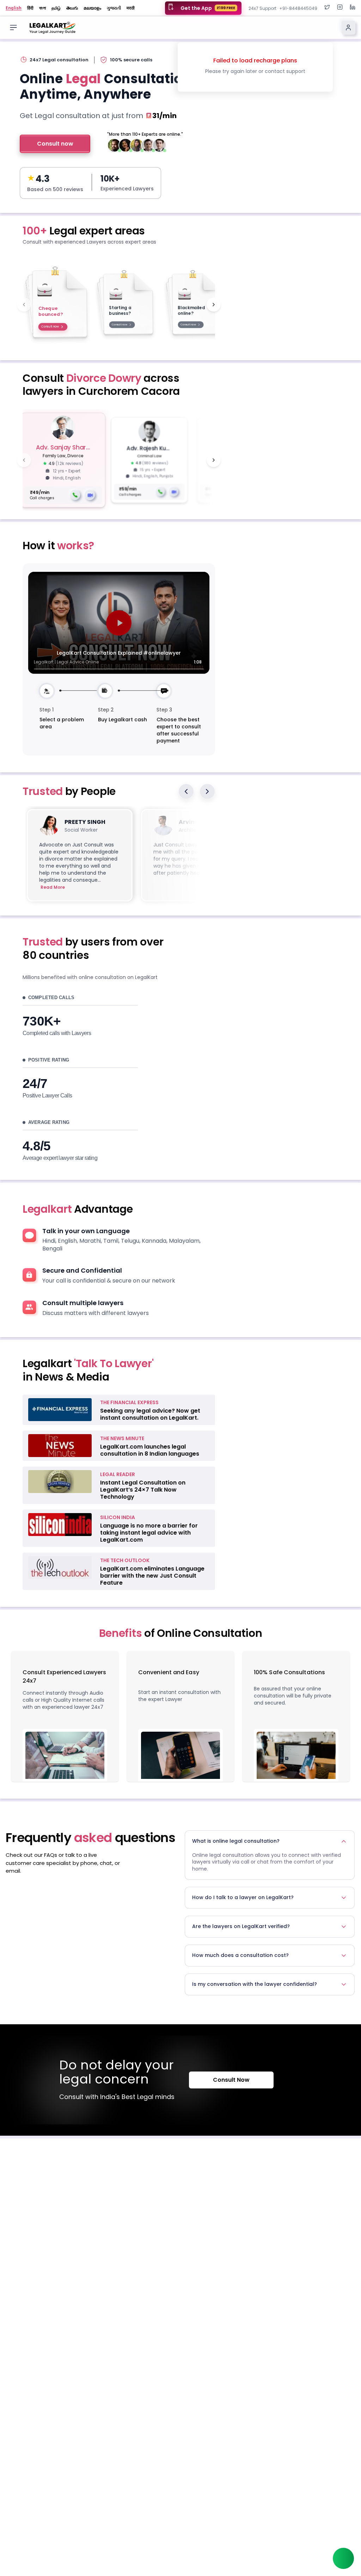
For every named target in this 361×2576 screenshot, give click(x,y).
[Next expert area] (214, 305)
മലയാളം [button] (92, 8)
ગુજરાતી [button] (114, 8)
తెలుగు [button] (72, 8)
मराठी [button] (131, 8)
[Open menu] (13, 27)
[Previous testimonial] (186, 791)
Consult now (55, 144)
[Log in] (348, 27)
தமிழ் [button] (56, 8)
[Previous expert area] (24, 305)
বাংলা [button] (42, 8)
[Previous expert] (24, 460)
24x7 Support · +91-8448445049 (283, 8)
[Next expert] (214, 460)
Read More (53, 887)
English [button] (14, 8)
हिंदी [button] (30, 8)
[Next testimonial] (207, 791)
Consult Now (231, 2080)
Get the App (208, 8)
